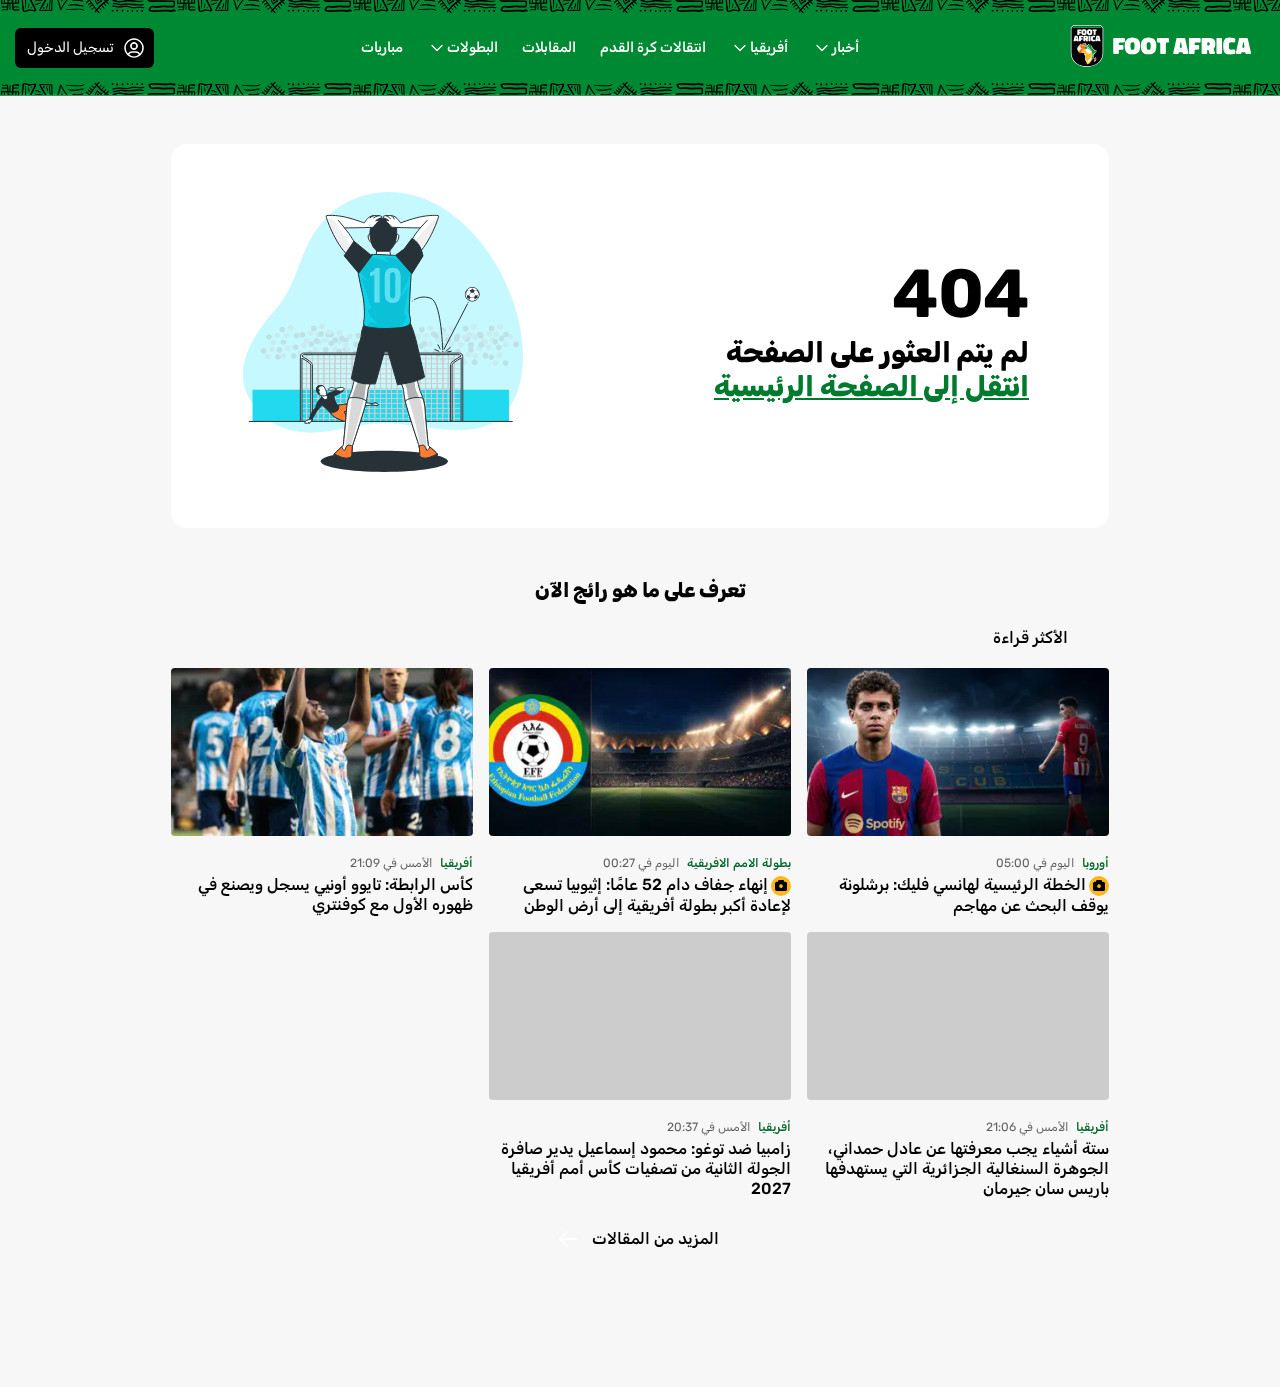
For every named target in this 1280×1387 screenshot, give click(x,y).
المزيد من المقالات (655, 1238)
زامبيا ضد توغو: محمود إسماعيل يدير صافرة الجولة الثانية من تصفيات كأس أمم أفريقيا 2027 (646, 1168)
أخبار (845, 47)
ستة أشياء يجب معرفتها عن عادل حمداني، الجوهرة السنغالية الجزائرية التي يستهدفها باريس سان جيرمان (967, 1168)
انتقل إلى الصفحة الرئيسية (871, 386)
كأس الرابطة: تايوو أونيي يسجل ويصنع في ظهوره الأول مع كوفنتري (335, 894)
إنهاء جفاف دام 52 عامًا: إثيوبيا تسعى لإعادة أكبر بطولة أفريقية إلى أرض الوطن (657, 895)
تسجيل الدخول (70, 47)
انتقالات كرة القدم (653, 47)
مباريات (382, 47)
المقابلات (549, 47)
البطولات (472, 47)
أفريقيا (769, 47)
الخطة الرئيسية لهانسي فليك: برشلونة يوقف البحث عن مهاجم (974, 895)
